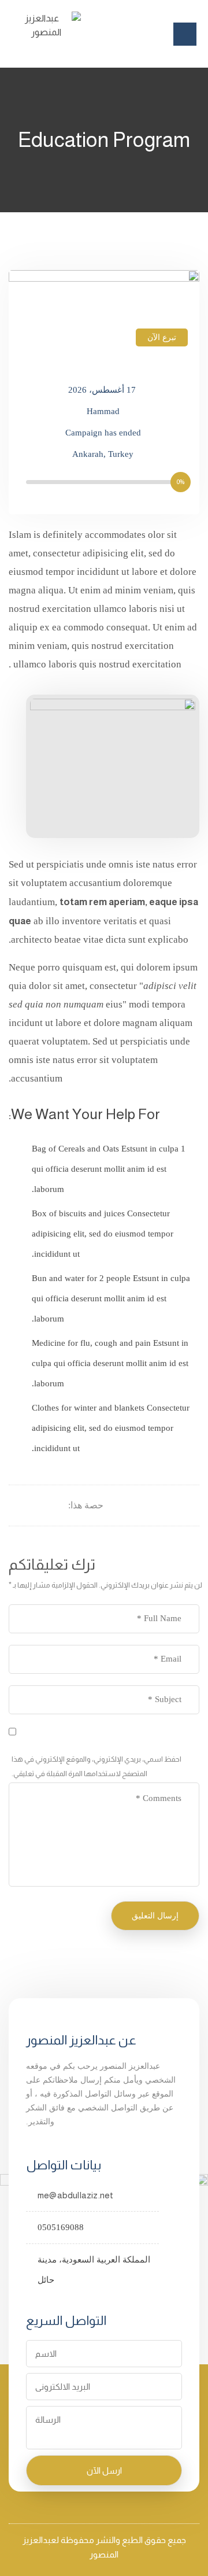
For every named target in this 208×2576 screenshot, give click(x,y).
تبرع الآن (162, 337)
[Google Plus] (30, 1505)
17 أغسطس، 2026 (102, 390)
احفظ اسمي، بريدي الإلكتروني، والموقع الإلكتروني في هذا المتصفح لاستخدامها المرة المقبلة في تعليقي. (96, 1766)
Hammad (103, 411)
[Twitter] (45, 1505)
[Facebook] (59, 1505)
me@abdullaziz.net (75, 2195)
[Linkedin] (16, 1505)
